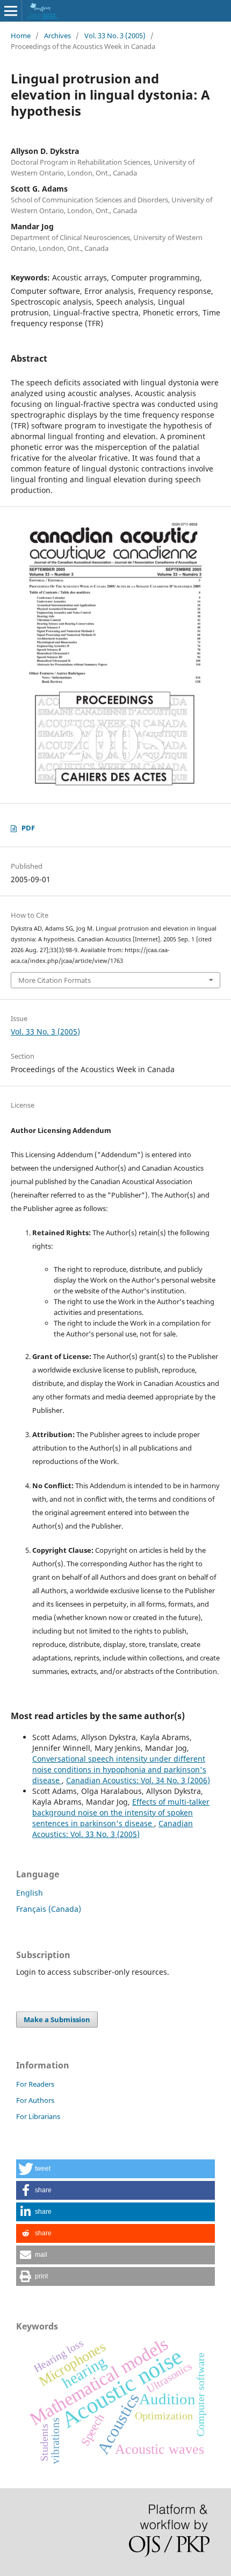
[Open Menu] (11, 11)
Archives (57, 36)
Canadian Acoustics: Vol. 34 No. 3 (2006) (138, 1780)
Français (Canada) (49, 1909)
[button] (115, 2169)
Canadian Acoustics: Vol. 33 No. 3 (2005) (113, 1829)
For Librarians (38, 2116)
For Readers (35, 2084)
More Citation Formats (55, 980)
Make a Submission (57, 2019)
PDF (28, 828)
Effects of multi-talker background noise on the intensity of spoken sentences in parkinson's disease (121, 1813)
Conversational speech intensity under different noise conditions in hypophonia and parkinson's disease (119, 1769)
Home (21, 36)
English (30, 1893)
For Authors (35, 2100)
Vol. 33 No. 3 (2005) (115, 36)
